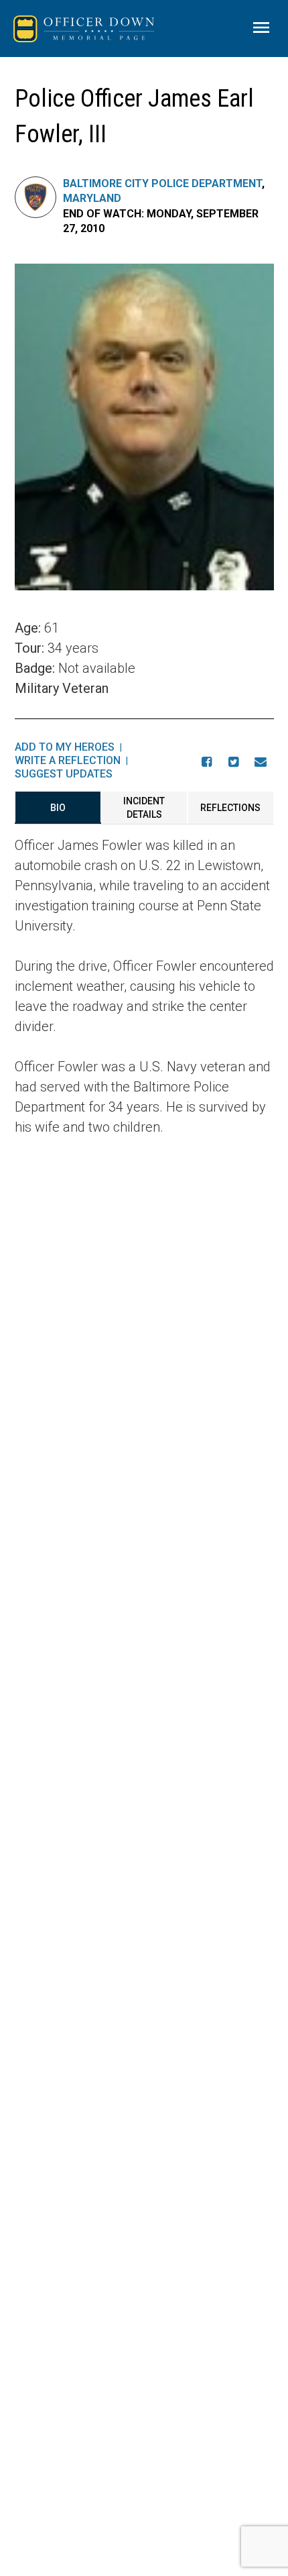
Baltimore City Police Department (162, 183)
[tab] (58, 808)
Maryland (92, 198)
